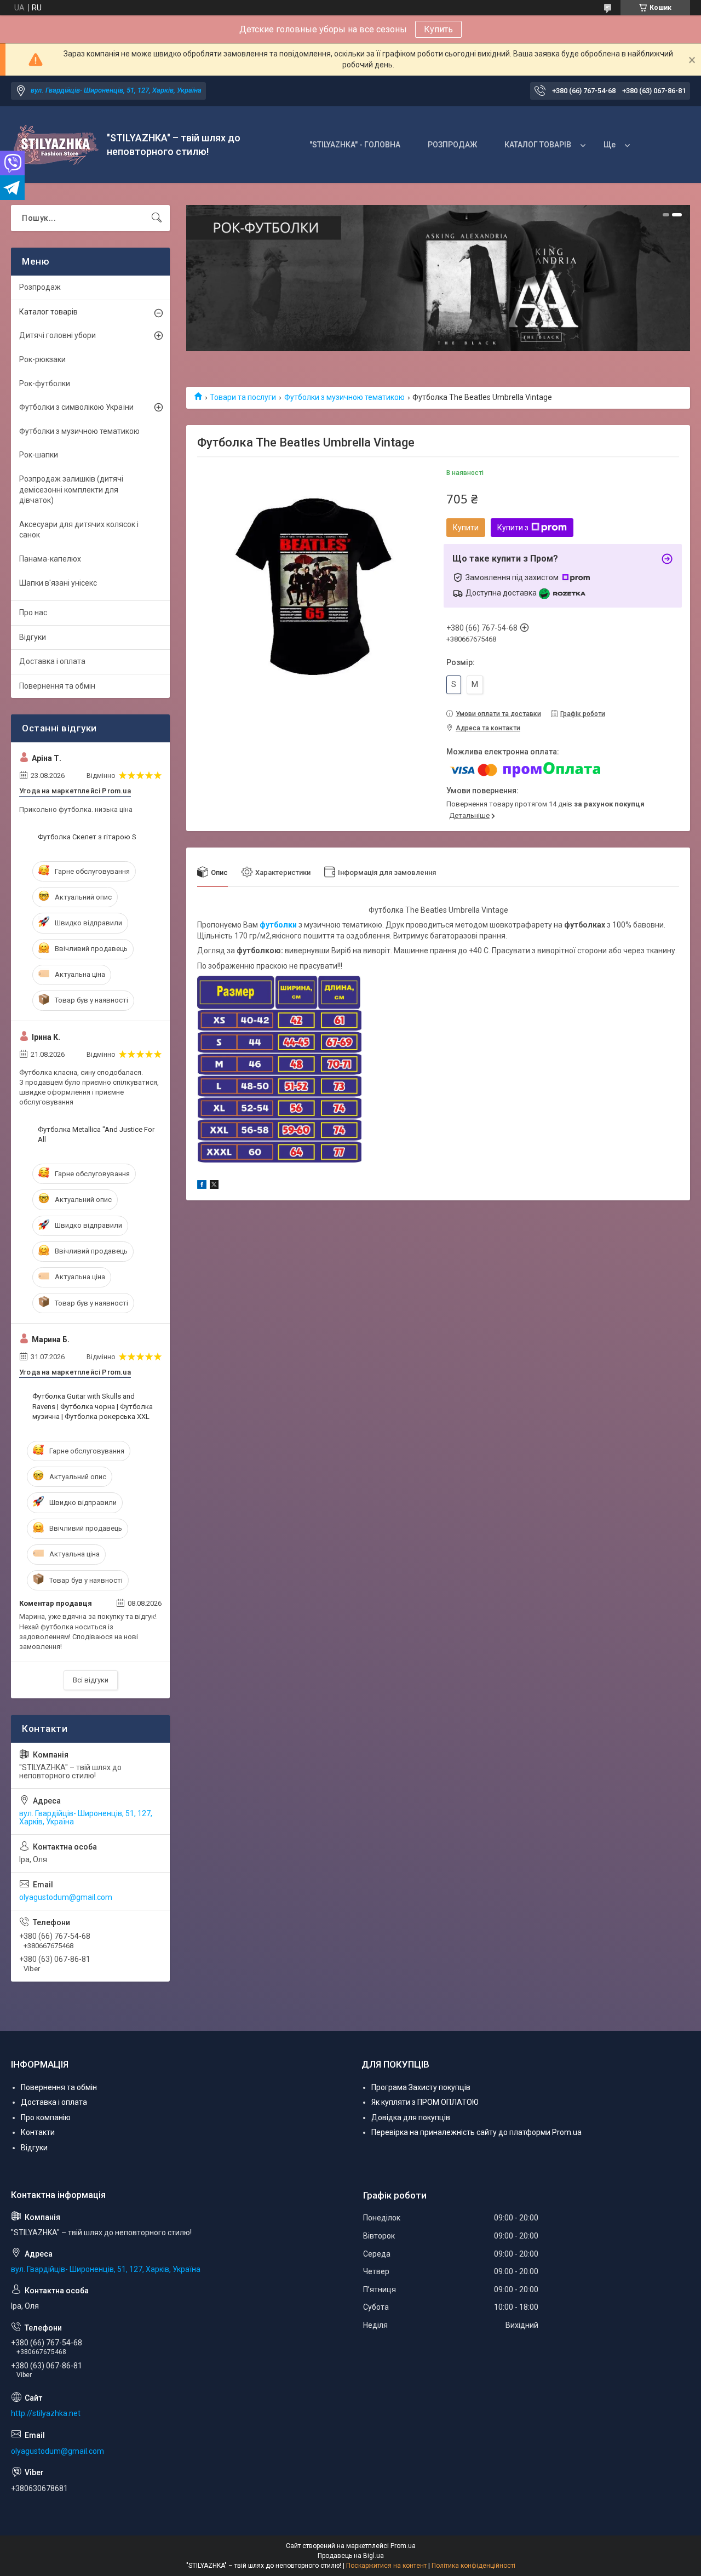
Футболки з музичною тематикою (344, 397)
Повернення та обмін (57, 686)
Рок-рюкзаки (42, 359)
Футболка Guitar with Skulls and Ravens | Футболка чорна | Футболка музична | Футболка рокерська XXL (93, 1406)
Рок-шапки (39, 455)
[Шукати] (157, 218)
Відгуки (33, 637)
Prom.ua (403, 2546)
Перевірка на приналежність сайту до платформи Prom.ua (476, 2132)
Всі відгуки (91, 1680)
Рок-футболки (45, 383)
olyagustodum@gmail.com (66, 1897)
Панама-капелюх (50, 559)
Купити (466, 528)
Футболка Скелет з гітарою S (87, 837)
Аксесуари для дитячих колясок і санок (79, 530)
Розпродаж (40, 287)
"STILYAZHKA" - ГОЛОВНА (355, 145)
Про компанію (46, 2117)
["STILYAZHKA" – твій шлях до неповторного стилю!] (55, 145)
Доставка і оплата (52, 661)
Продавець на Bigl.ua (351, 2556)
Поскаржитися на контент (386, 2566)
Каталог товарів (48, 312)
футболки (278, 925)
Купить (438, 29)
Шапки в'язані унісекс (58, 583)
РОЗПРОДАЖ (452, 145)
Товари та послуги (243, 397)
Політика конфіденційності (473, 2566)
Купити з (513, 528)
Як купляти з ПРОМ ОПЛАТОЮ (425, 2102)
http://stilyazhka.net (46, 2413)
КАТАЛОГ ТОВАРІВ (538, 145)
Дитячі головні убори (58, 335)
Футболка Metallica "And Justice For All (96, 1134)
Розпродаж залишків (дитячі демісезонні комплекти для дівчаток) (71, 490)
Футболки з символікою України (76, 407)
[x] (214, 1186)
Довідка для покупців (411, 2117)
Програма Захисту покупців (421, 2087)
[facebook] (202, 1186)
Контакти (38, 2132)
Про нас (33, 612)
